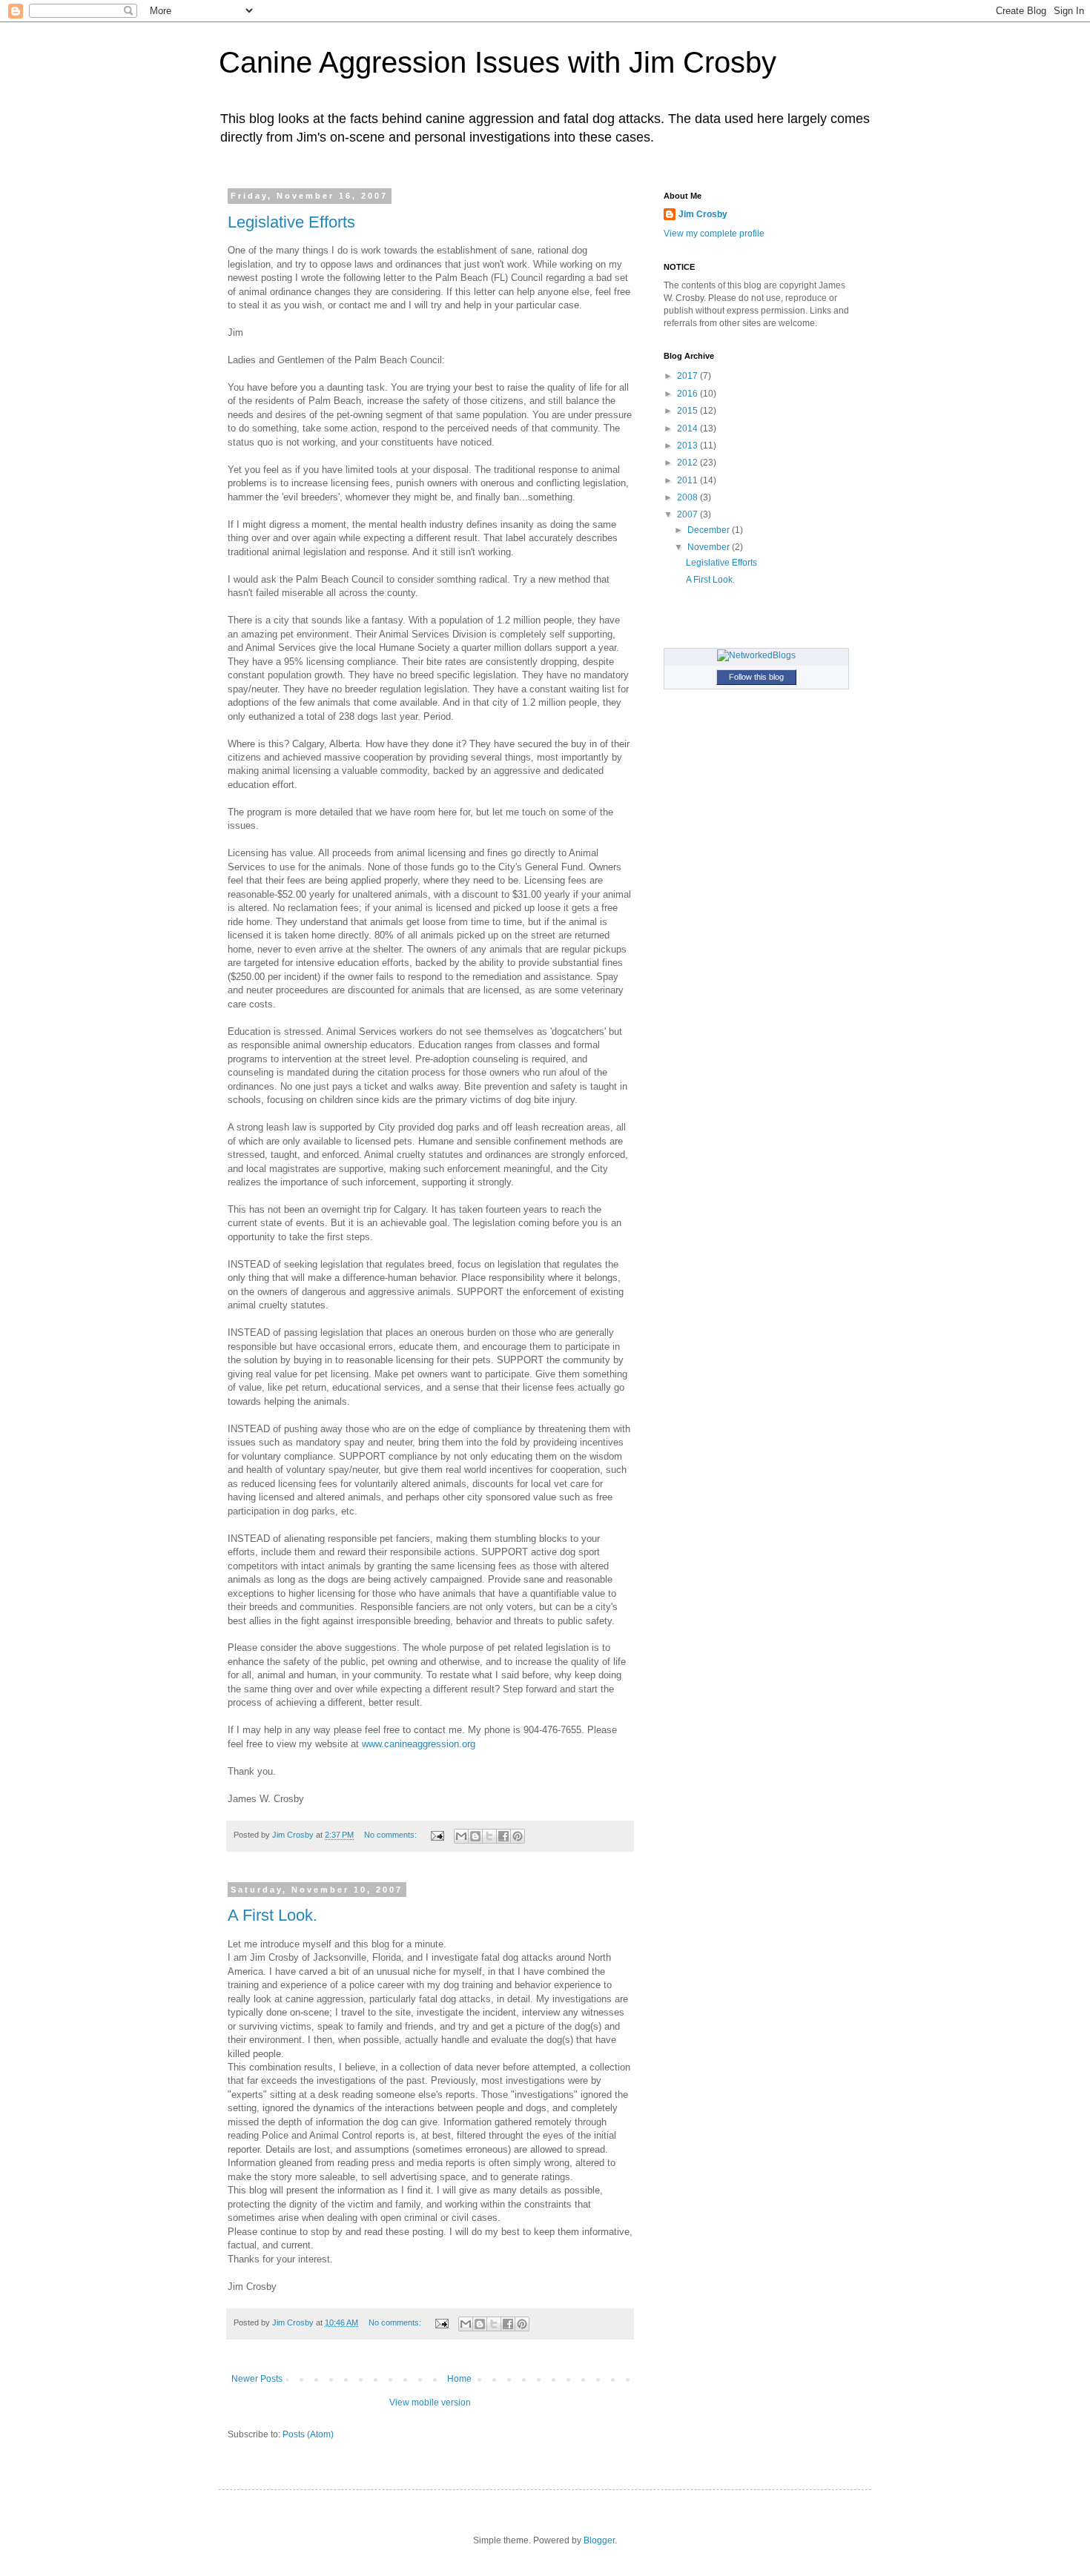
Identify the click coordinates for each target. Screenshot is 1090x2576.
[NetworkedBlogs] (756, 655)
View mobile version (430, 2403)
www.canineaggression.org (419, 1744)
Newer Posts (257, 2379)
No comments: (392, 1835)
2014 (688, 428)
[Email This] (461, 1836)
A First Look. (272, 1915)
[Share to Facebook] (503, 1836)
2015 (688, 411)
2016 (688, 394)
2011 (688, 480)
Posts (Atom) (308, 2434)
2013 (688, 446)
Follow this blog (756, 677)
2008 (688, 497)
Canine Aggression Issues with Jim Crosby (498, 62)
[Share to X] (489, 1836)
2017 (688, 376)
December (710, 530)
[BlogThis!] (475, 1836)
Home (459, 2379)
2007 (688, 514)
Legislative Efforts (291, 222)
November (710, 547)
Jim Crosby (703, 214)
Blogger (599, 2540)
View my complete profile (714, 234)
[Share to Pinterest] (518, 1836)
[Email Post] (437, 1835)
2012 (688, 463)
